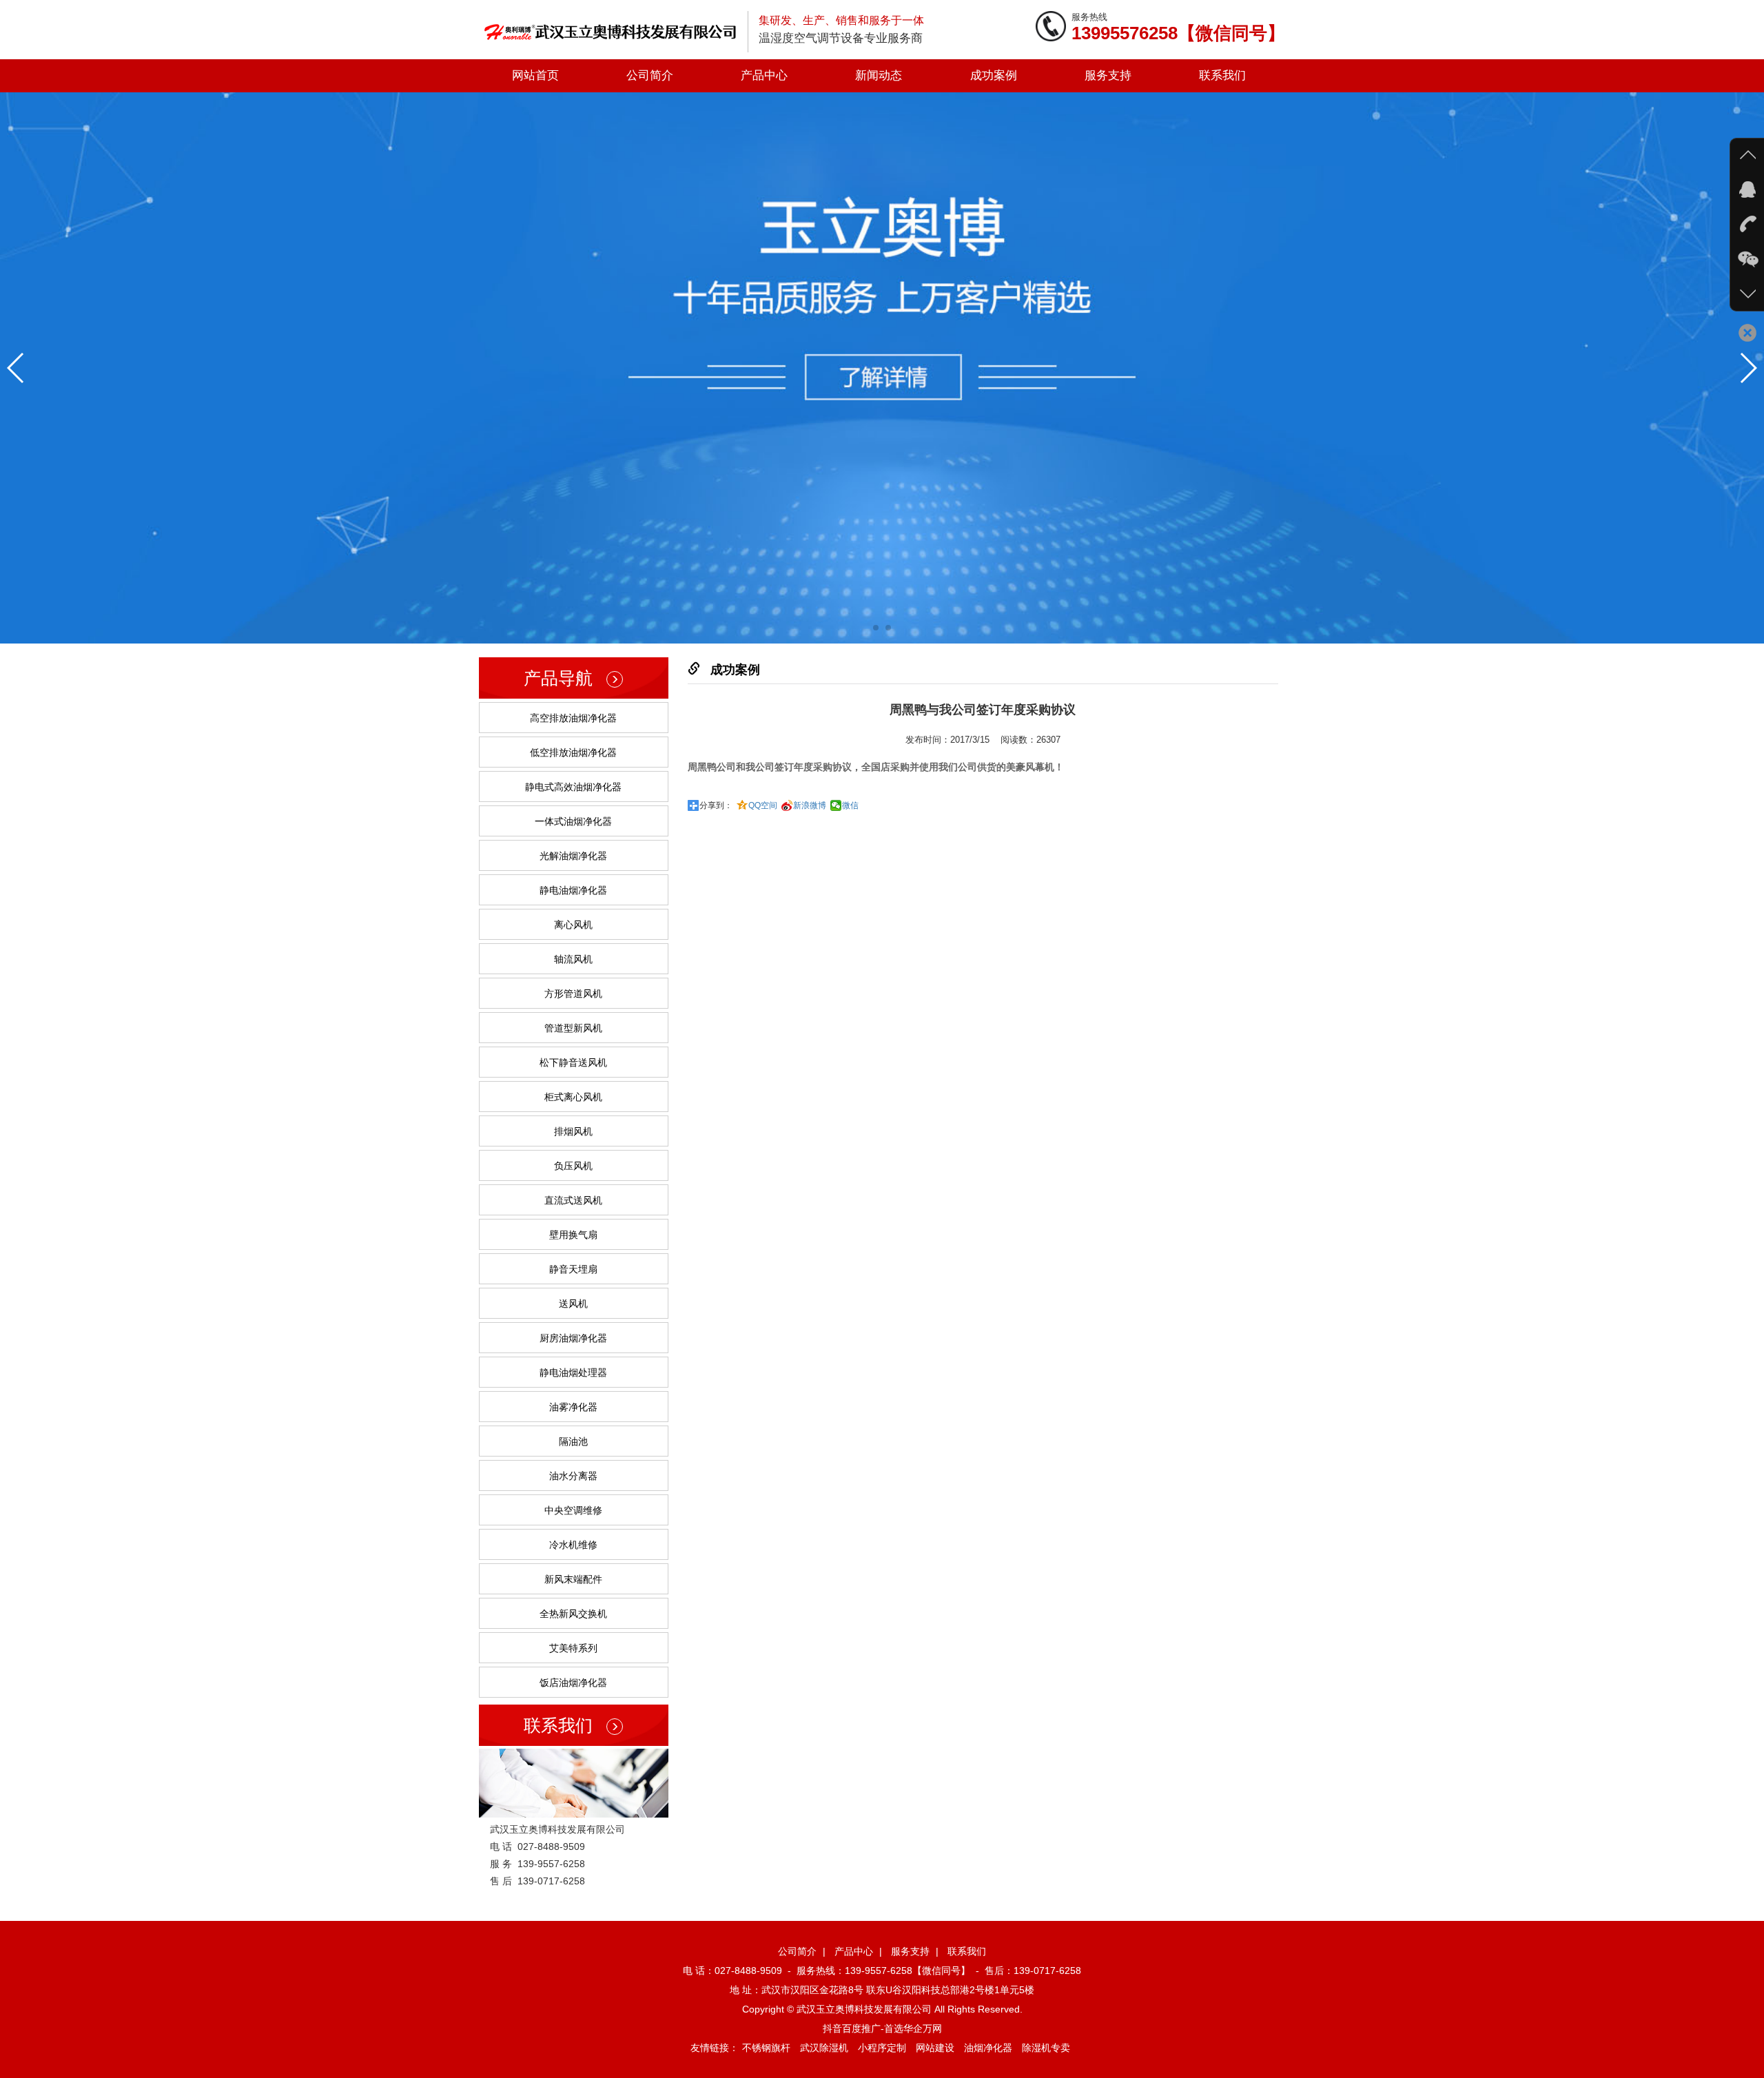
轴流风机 (573, 959)
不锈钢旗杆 (766, 2048)
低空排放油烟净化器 (573, 752)
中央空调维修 (573, 1510)
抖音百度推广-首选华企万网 (882, 2028)
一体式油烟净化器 (573, 821)
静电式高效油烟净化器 (573, 787)
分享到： (716, 805)
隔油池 (573, 1441)
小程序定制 (882, 2048)
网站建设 (935, 2048)
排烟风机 (573, 1131)
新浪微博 (810, 805)
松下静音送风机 (573, 1062)
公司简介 (650, 75)
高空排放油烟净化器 (573, 718)
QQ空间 (763, 805)
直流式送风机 (573, 1200)
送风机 (573, 1304)
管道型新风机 (573, 1028)
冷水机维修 (573, 1545)
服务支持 (1108, 75)
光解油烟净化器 (573, 856)
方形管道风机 (573, 994)
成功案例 (994, 75)
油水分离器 (573, 1476)
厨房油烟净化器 (573, 1338)
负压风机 (573, 1166)
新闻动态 (879, 75)
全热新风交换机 (573, 1614)
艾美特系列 (573, 1648)
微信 (850, 805)
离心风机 (573, 925)
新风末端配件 (573, 1579)
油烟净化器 (988, 2048)
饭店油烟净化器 (573, 1683)
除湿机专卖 (1046, 2048)
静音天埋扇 (573, 1269)
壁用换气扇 (573, 1235)
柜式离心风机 (573, 1097)
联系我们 (1222, 75)
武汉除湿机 (824, 2048)
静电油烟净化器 (573, 890)
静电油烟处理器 (573, 1372)
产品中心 (764, 75)
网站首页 (535, 75)
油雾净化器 (573, 1407)
